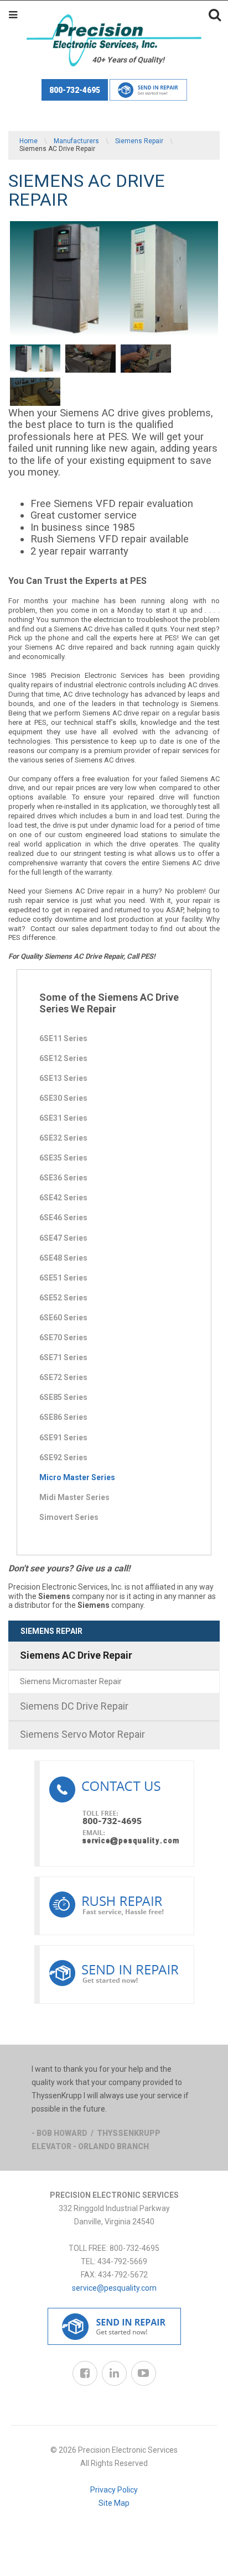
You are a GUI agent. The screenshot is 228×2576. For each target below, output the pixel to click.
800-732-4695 (75, 90)
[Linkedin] (114, 2373)
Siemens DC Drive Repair (74, 1706)
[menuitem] (114, 1668)
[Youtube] (144, 2373)
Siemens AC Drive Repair (76, 1655)
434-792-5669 (122, 2261)
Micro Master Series (77, 1477)
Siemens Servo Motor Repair (82, 1734)
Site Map (114, 2503)
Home (28, 141)
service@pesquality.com (114, 2288)
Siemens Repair (139, 141)
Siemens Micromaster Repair (71, 1681)
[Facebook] (85, 2373)
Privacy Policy (114, 2490)
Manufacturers (76, 141)
